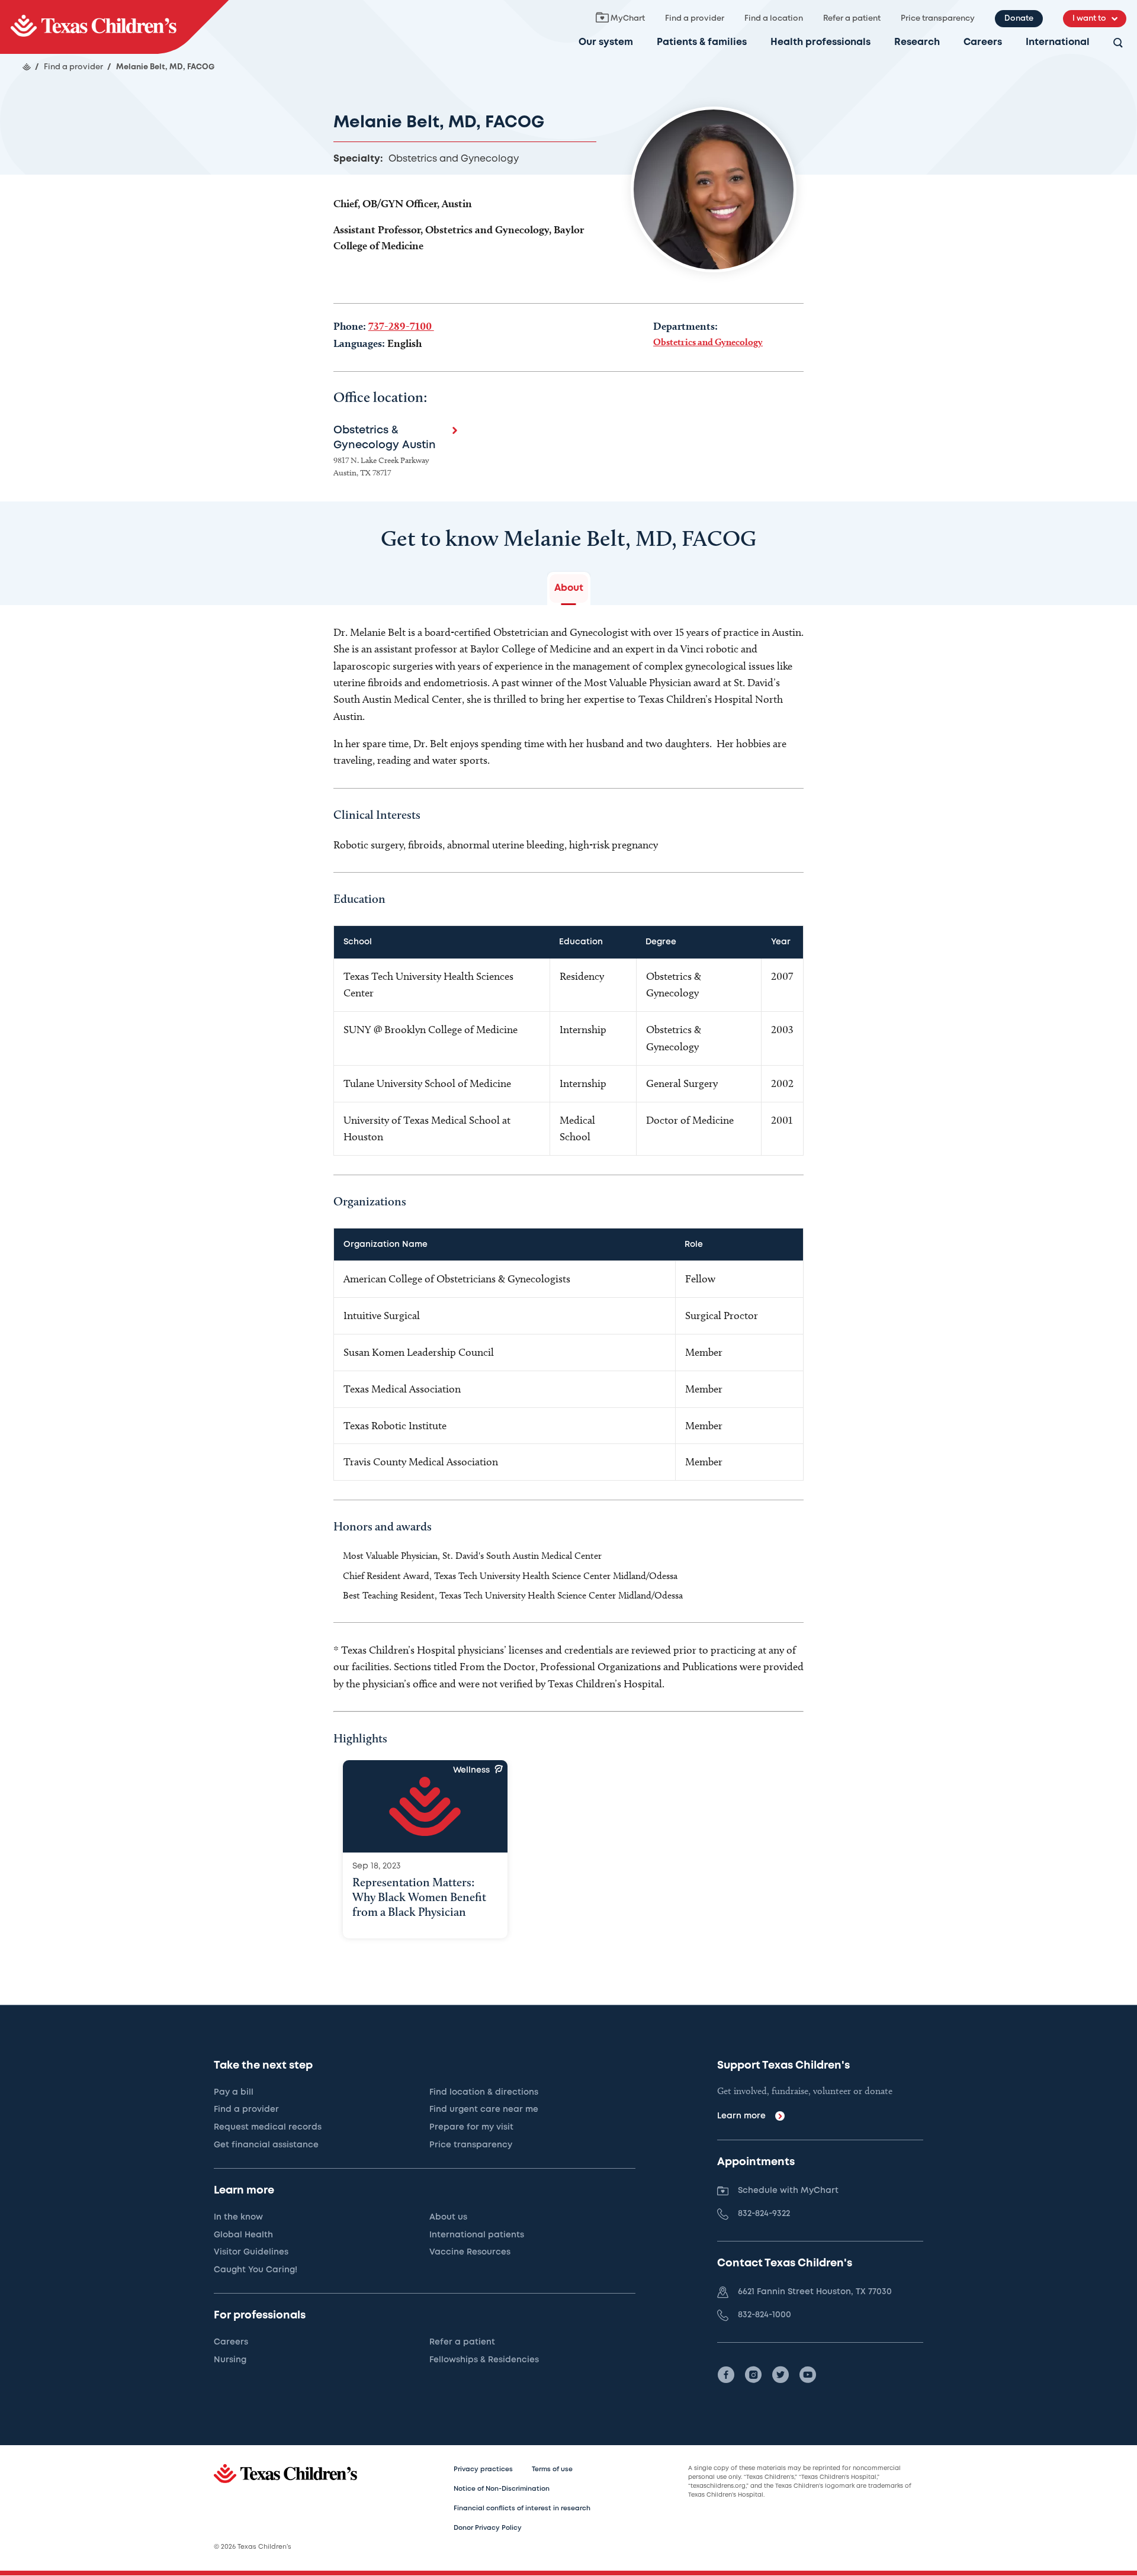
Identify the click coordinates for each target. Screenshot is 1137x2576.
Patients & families (702, 42)
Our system (606, 42)
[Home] (27, 67)
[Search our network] (1118, 44)
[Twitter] (781, 2375)
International (1058, 42)
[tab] (569, 588)
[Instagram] (753, 2375)
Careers (983, 42)
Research (917, 42)
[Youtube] (808, 2375)
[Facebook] (726, 2375)
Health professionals (820, 42)
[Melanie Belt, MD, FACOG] (114, 27)
